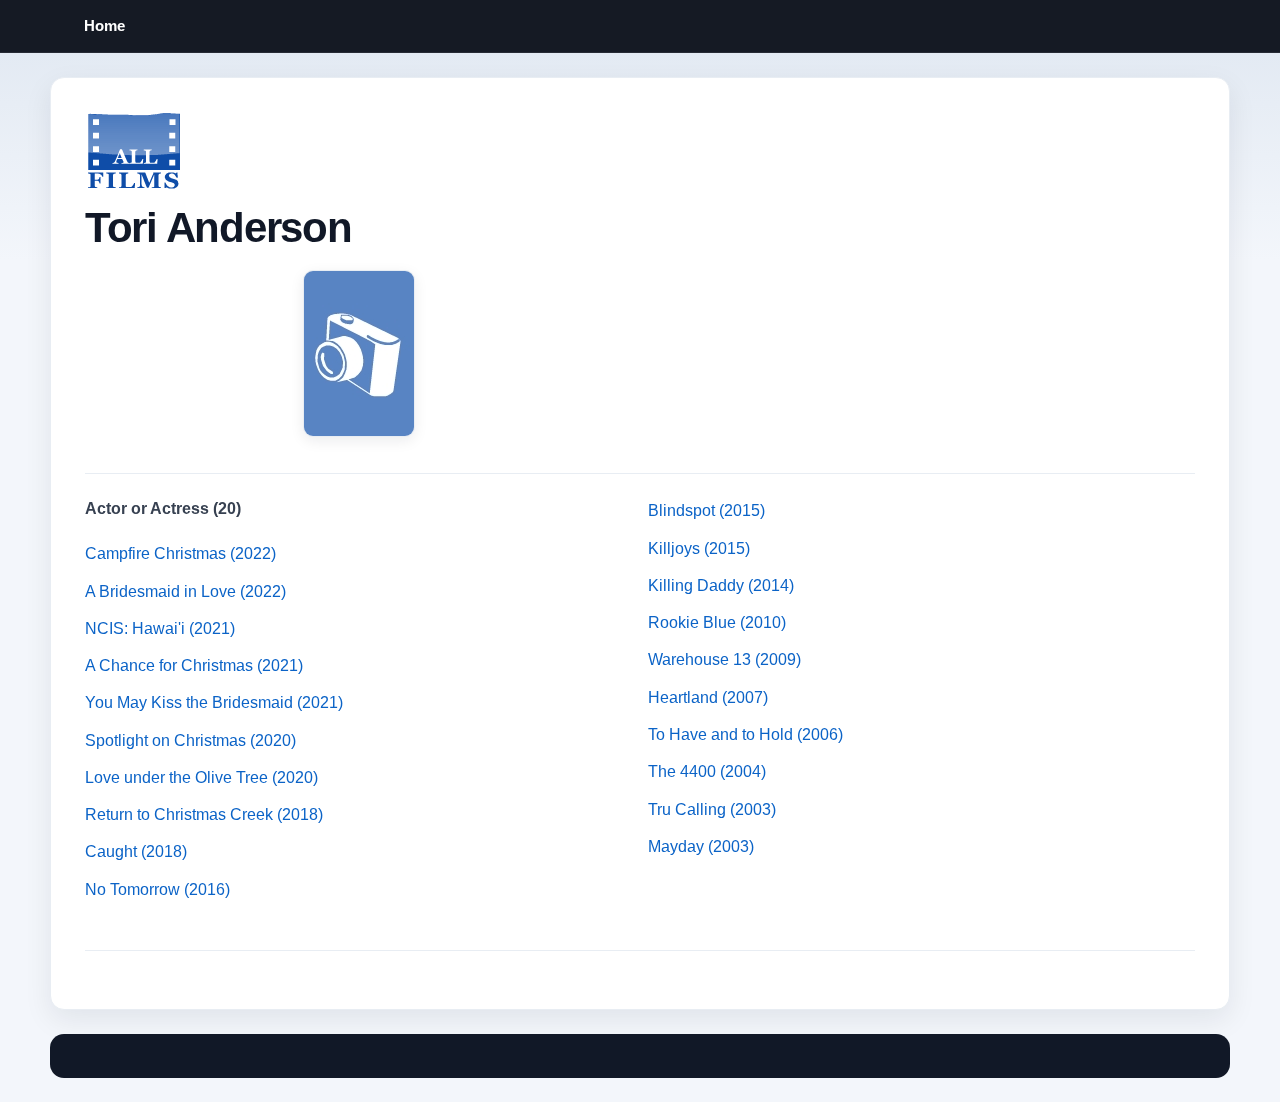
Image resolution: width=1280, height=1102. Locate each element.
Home (104, 25)
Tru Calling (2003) (712, 809)
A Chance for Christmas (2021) (194, 665)
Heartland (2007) (708, 697)
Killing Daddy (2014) (721, 585)
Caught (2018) (136, 851)
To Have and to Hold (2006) (745, 734)
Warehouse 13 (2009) (724, 659)
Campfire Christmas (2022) (180, 553)
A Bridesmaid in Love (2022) (185, 591)
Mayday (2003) (701, 846)
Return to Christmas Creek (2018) (204, 814)
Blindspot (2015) (706, 510)
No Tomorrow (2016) (157, 889)
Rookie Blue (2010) (717, 622)
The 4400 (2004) (707, 771)
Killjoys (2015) (699, 548)
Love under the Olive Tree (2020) (201, 777)
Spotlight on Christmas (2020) (190, 740)
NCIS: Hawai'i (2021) (160, 628)
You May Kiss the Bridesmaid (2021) (214, 702)
